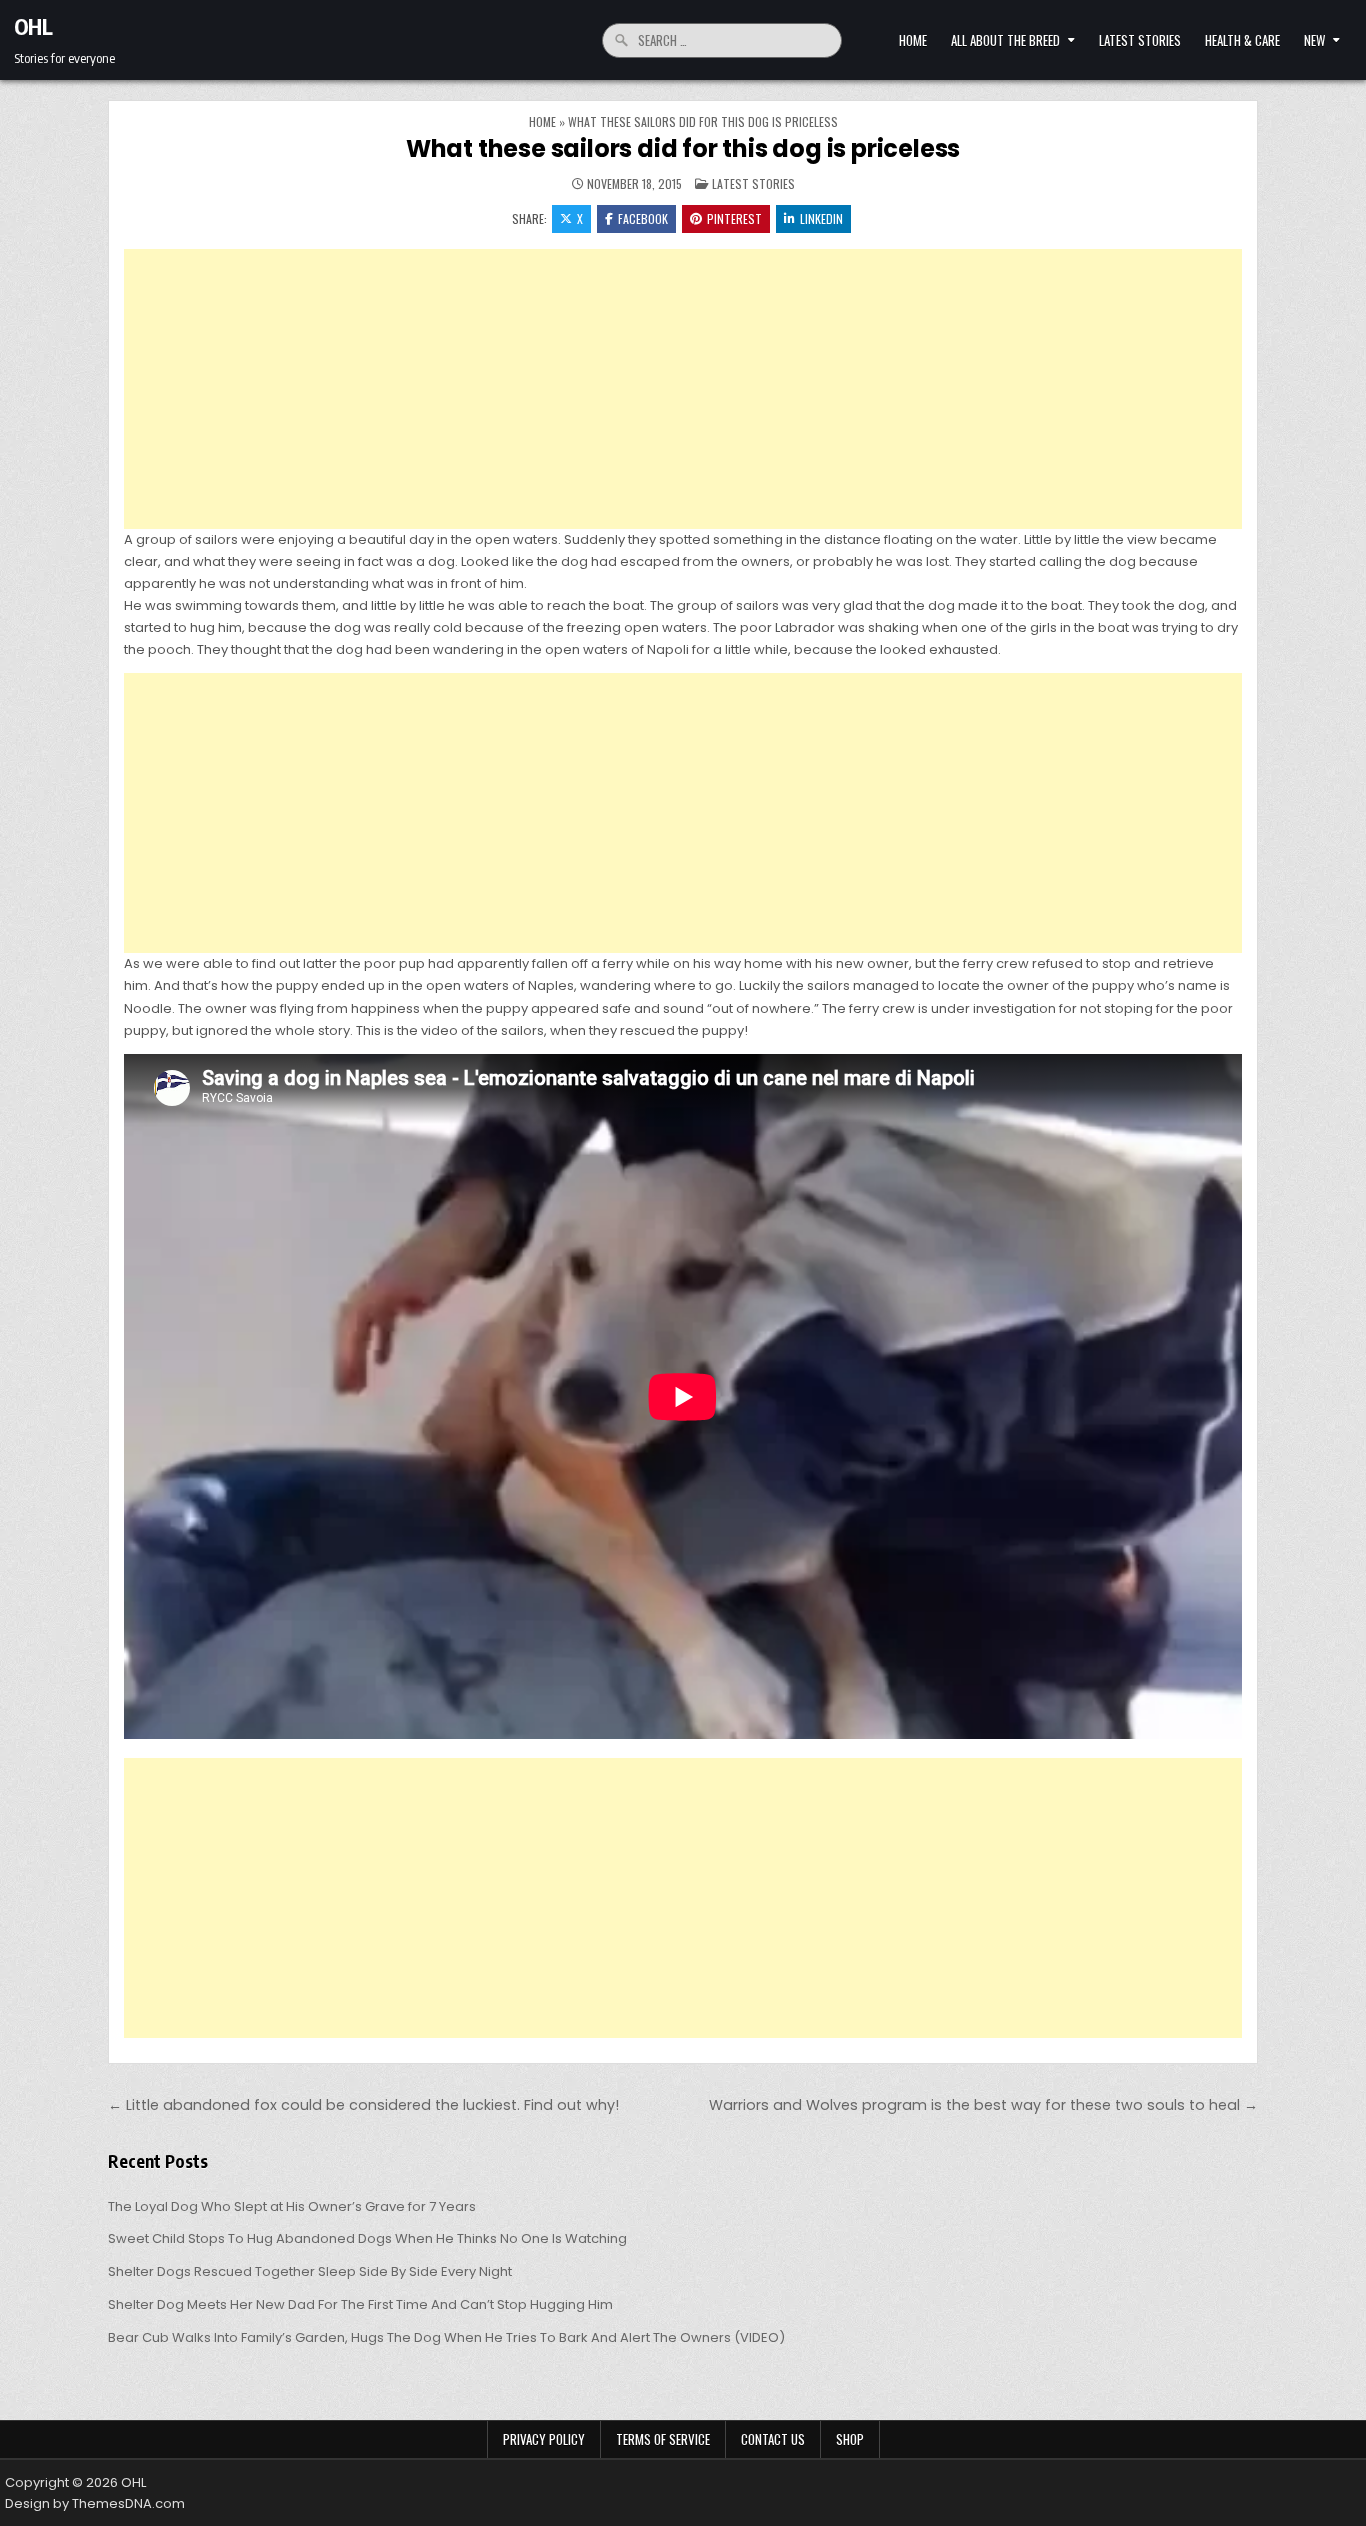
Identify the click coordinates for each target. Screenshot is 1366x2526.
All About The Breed (1005, 40)
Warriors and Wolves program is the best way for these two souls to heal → (983, 2105)
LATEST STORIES (1140, 40)
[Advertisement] (683, 389)
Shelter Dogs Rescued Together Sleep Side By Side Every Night (310, 2271)
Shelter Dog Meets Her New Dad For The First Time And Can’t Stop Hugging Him (360, 2304)
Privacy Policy (544, 2439)
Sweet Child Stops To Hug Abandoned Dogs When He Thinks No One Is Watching (367, 2238)
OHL (33, 26)
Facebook (643, 218)
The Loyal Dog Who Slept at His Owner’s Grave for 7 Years (292, 2206)
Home (913, 40)
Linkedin (821, 218)
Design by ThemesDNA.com (95, 2503)
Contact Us (773, 2439)
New (1314, 40)
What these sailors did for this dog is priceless (683, 148)
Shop (850, 2439)
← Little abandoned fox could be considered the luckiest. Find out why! (363, 2105)
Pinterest (734, 218)
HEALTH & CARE (1242, 40)
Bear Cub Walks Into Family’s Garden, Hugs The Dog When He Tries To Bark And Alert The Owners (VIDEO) (446, 2337)
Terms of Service (663, 2439)
